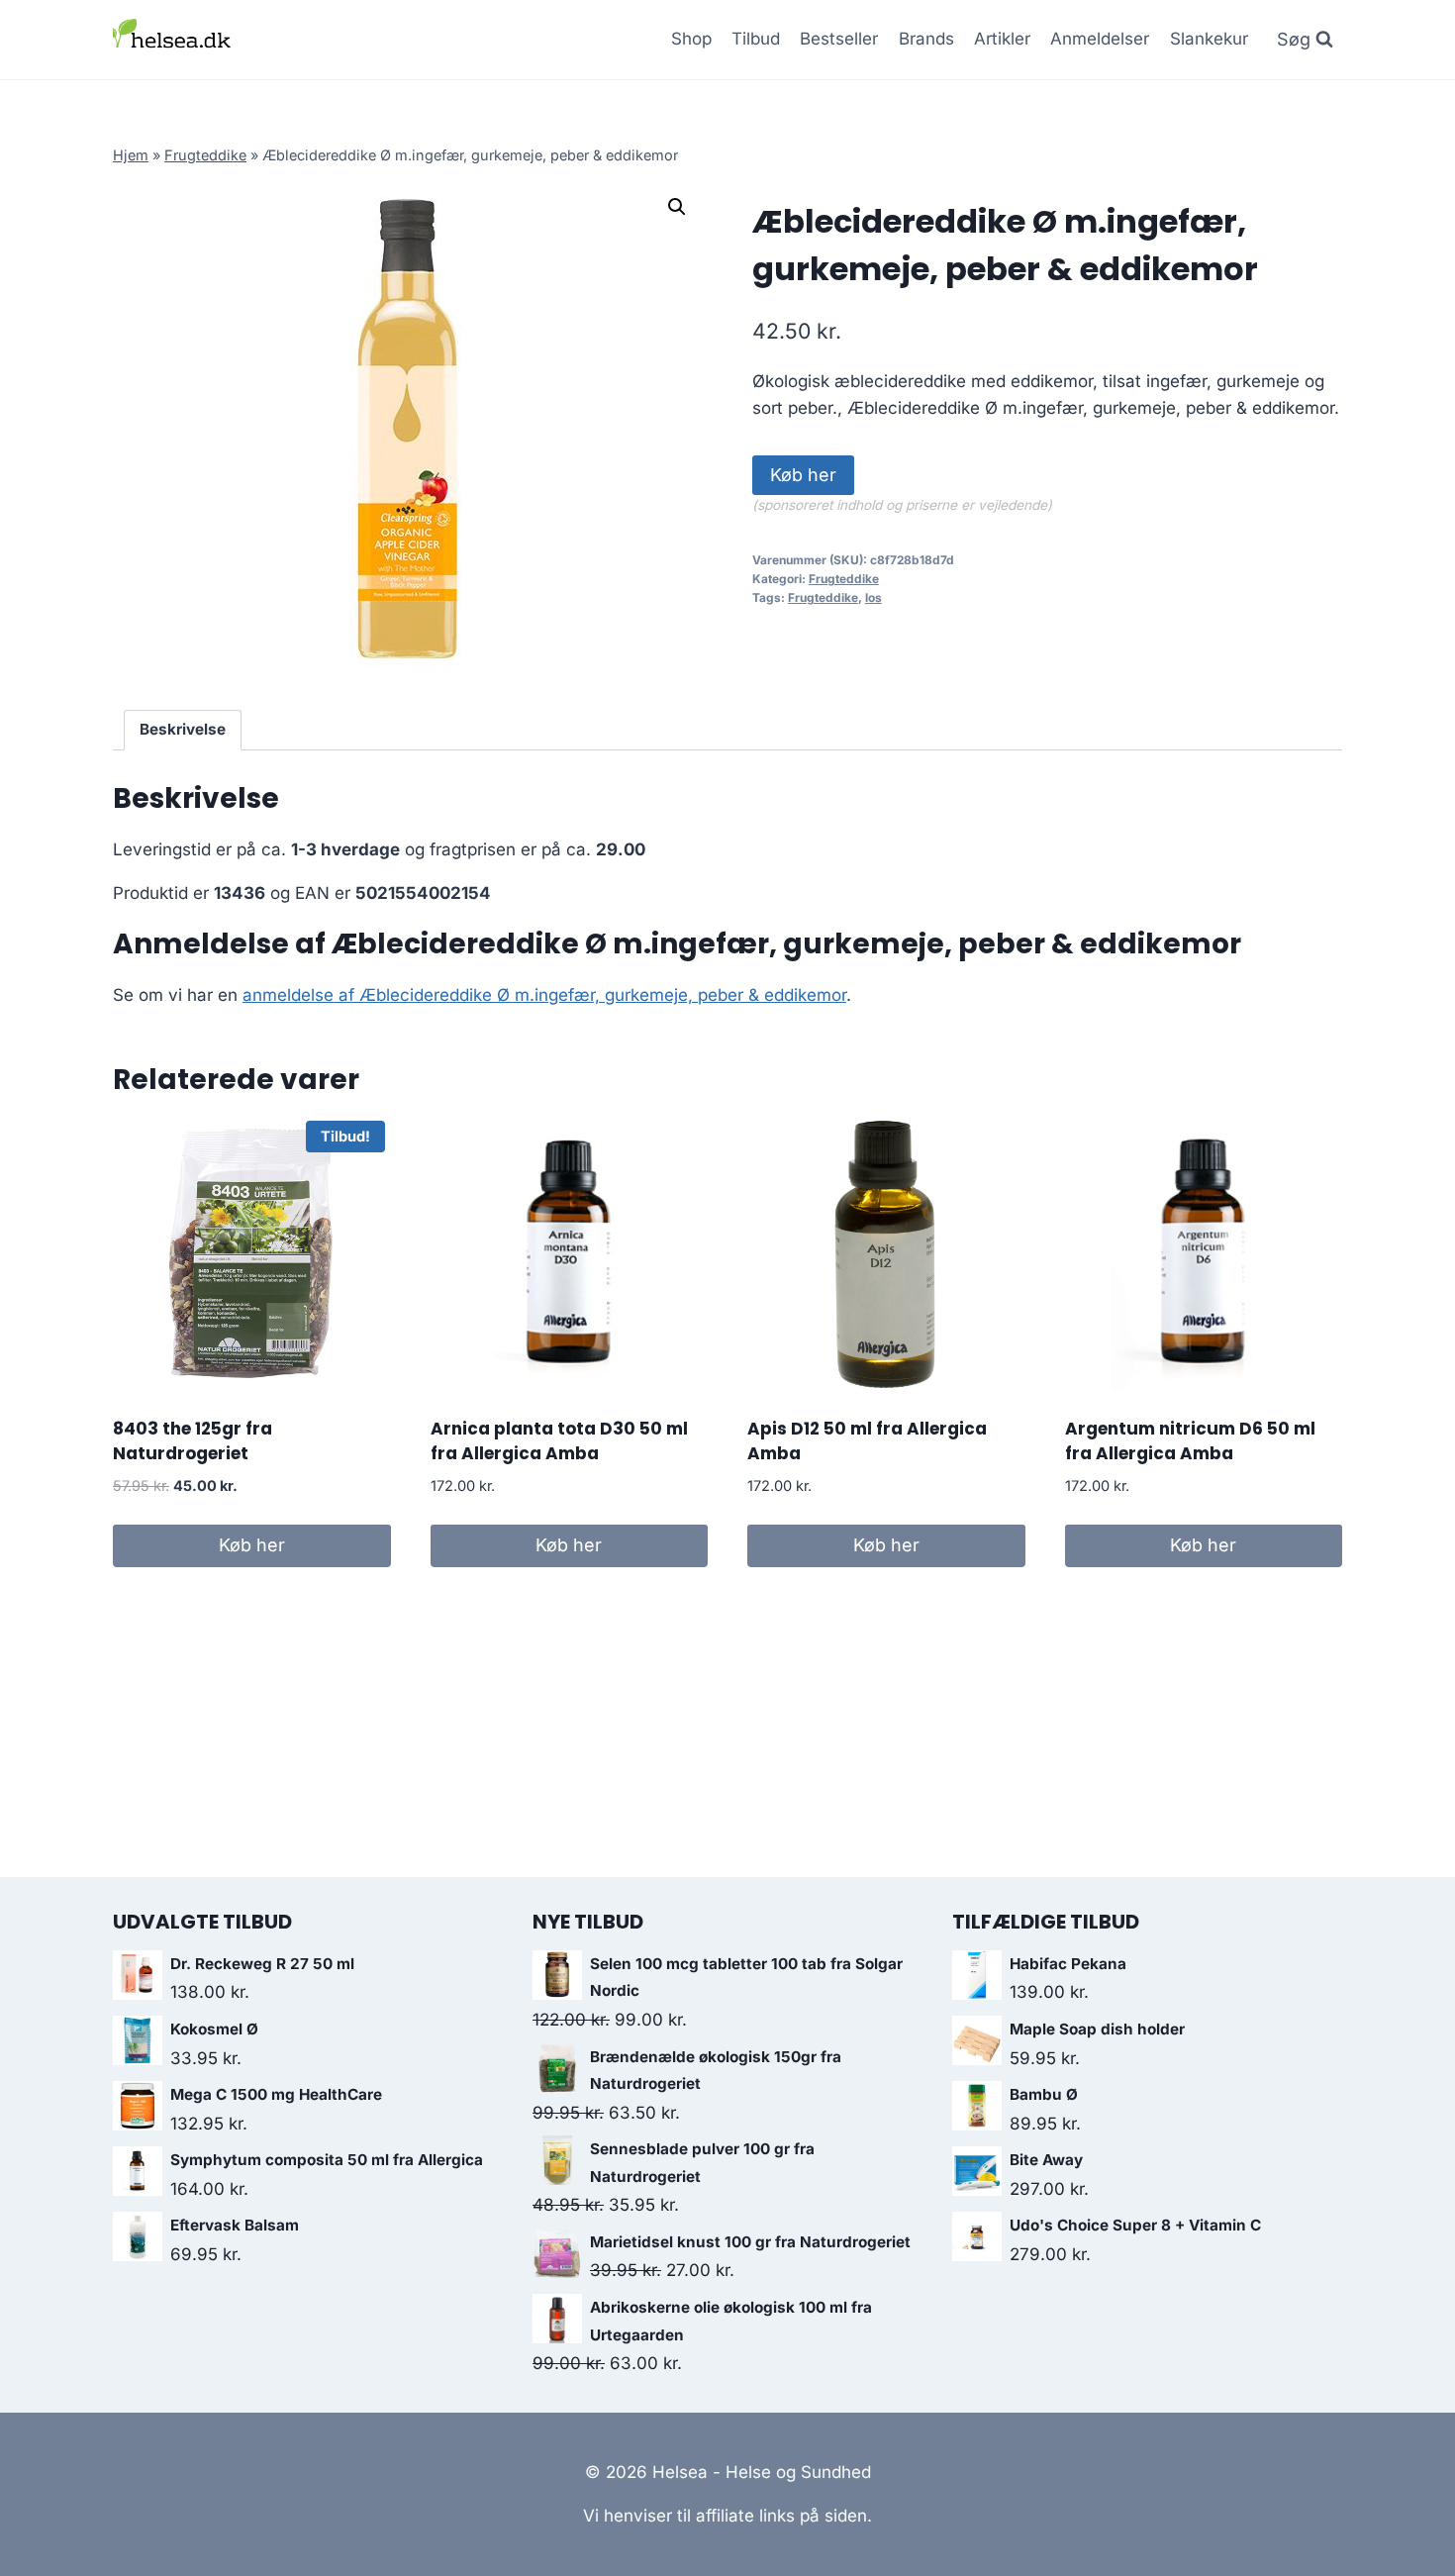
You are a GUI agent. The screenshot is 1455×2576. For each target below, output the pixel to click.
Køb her (803, 475)
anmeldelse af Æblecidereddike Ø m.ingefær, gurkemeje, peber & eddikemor (544, 995)
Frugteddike (205, 155)
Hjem (131, 155)
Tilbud (756, 39)
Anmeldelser (1100, 39)
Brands (926, 39)
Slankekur (1209, 39)
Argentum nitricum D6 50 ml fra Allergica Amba (1190, 1441)
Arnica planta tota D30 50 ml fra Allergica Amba (559, 1441)
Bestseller (839, 39)
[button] (677, 207)
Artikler (1002, 39)
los (873, 597)
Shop (691, 39)
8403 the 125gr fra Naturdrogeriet (193, 1441)
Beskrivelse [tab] (183, 729)
